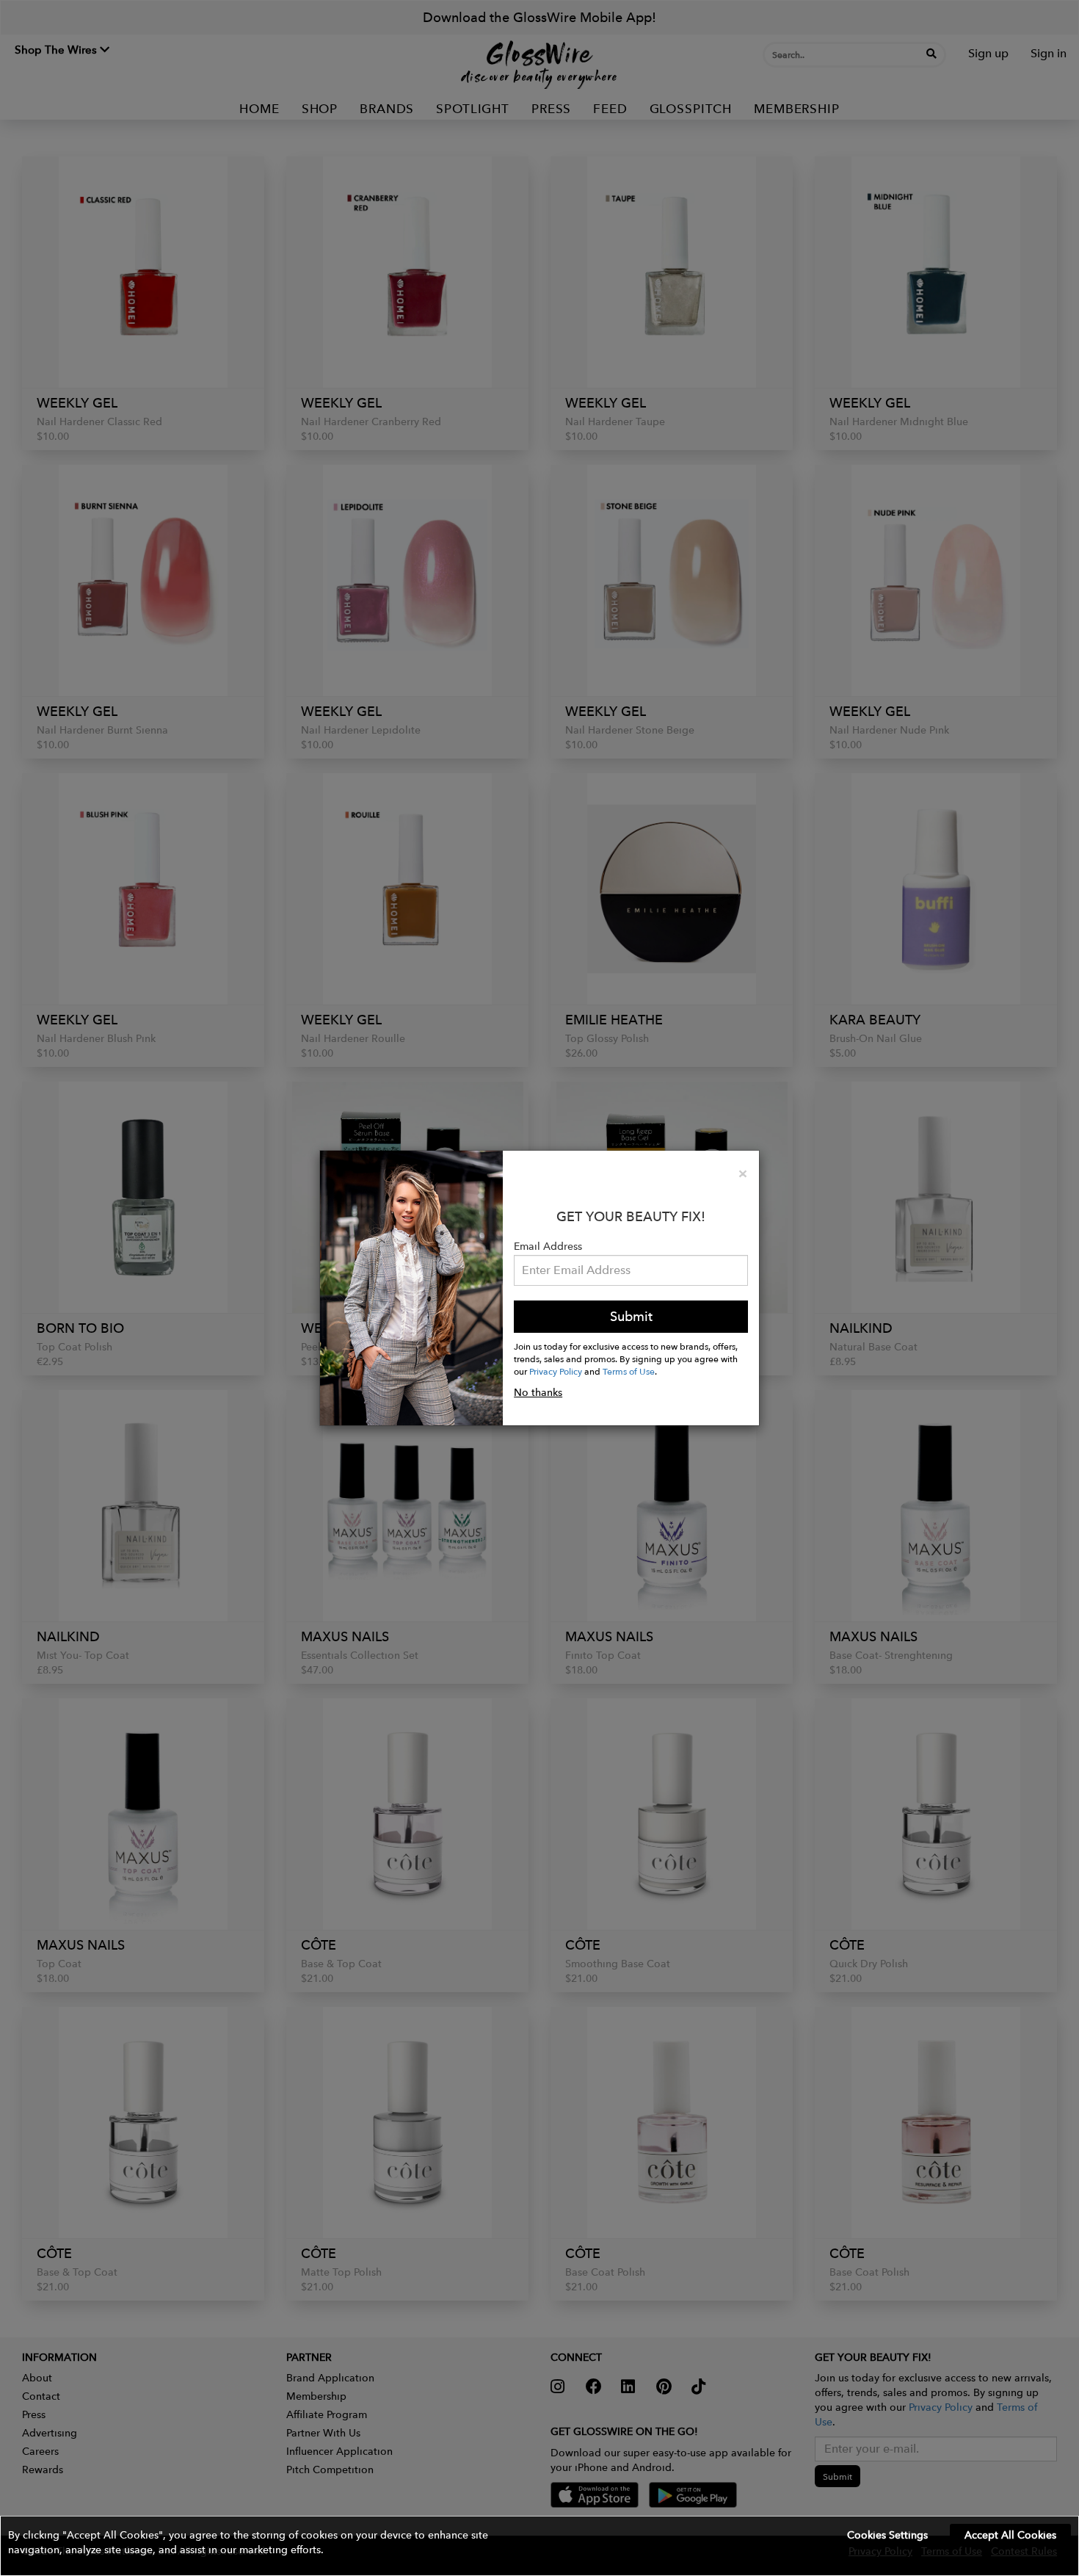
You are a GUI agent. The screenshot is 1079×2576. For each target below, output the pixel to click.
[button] (539, 2546)
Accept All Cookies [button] (1010, 2535)
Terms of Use (629, 1371)
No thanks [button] (538, 1392)
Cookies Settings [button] (887, 2535)
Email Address (548, 1246)
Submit (631, 1316)
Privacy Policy (556, 1371)
